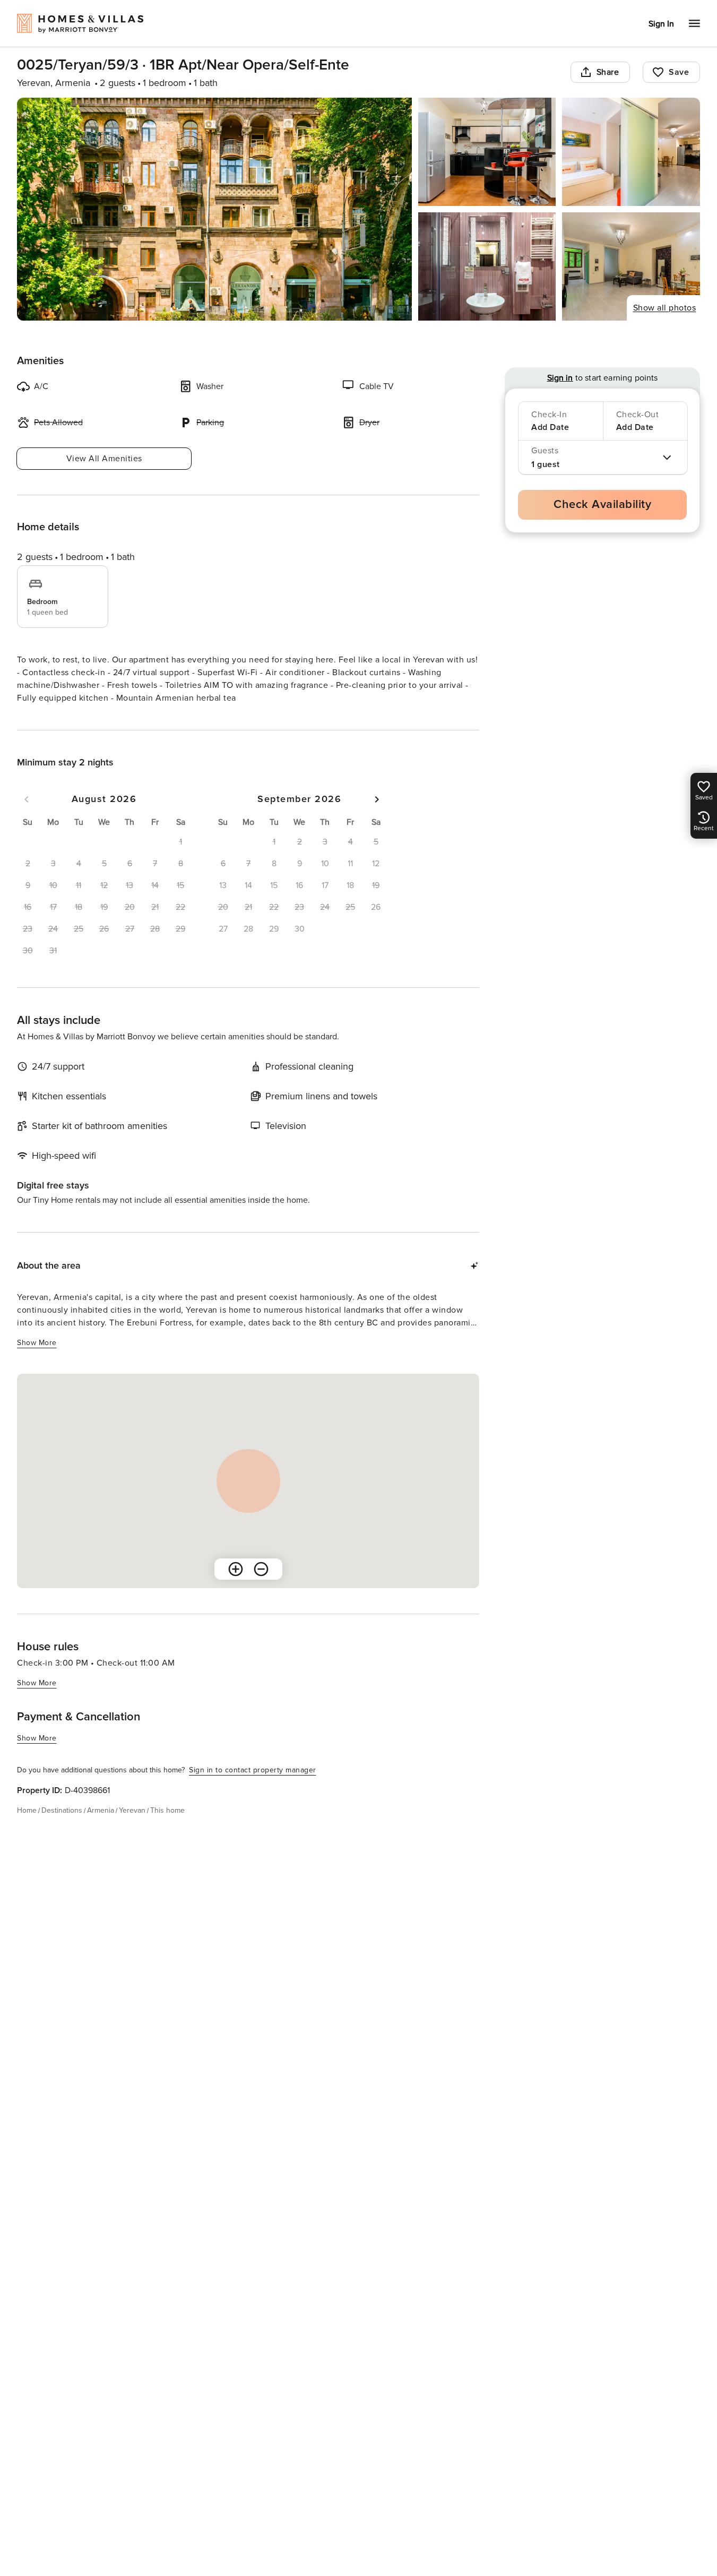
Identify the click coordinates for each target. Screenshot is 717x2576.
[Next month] (377, 799)
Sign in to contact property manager (253, 1770)
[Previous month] (27, 799)
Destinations (62, 1810)
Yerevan (132, 1810)
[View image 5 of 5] (631, 266)
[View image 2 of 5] (487, 152)
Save (679, 72)
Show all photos (665, 308)
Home (27, 1810)
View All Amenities (104, 459)
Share (608, 72)
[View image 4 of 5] (487, 266)
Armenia (101, 1810)
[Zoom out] (261, 1569)
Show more (37, 1343)
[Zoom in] (236, 1569)
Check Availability (602, 505)
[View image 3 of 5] (631, 152)
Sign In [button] (661, 24)
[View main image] (214, 209)
